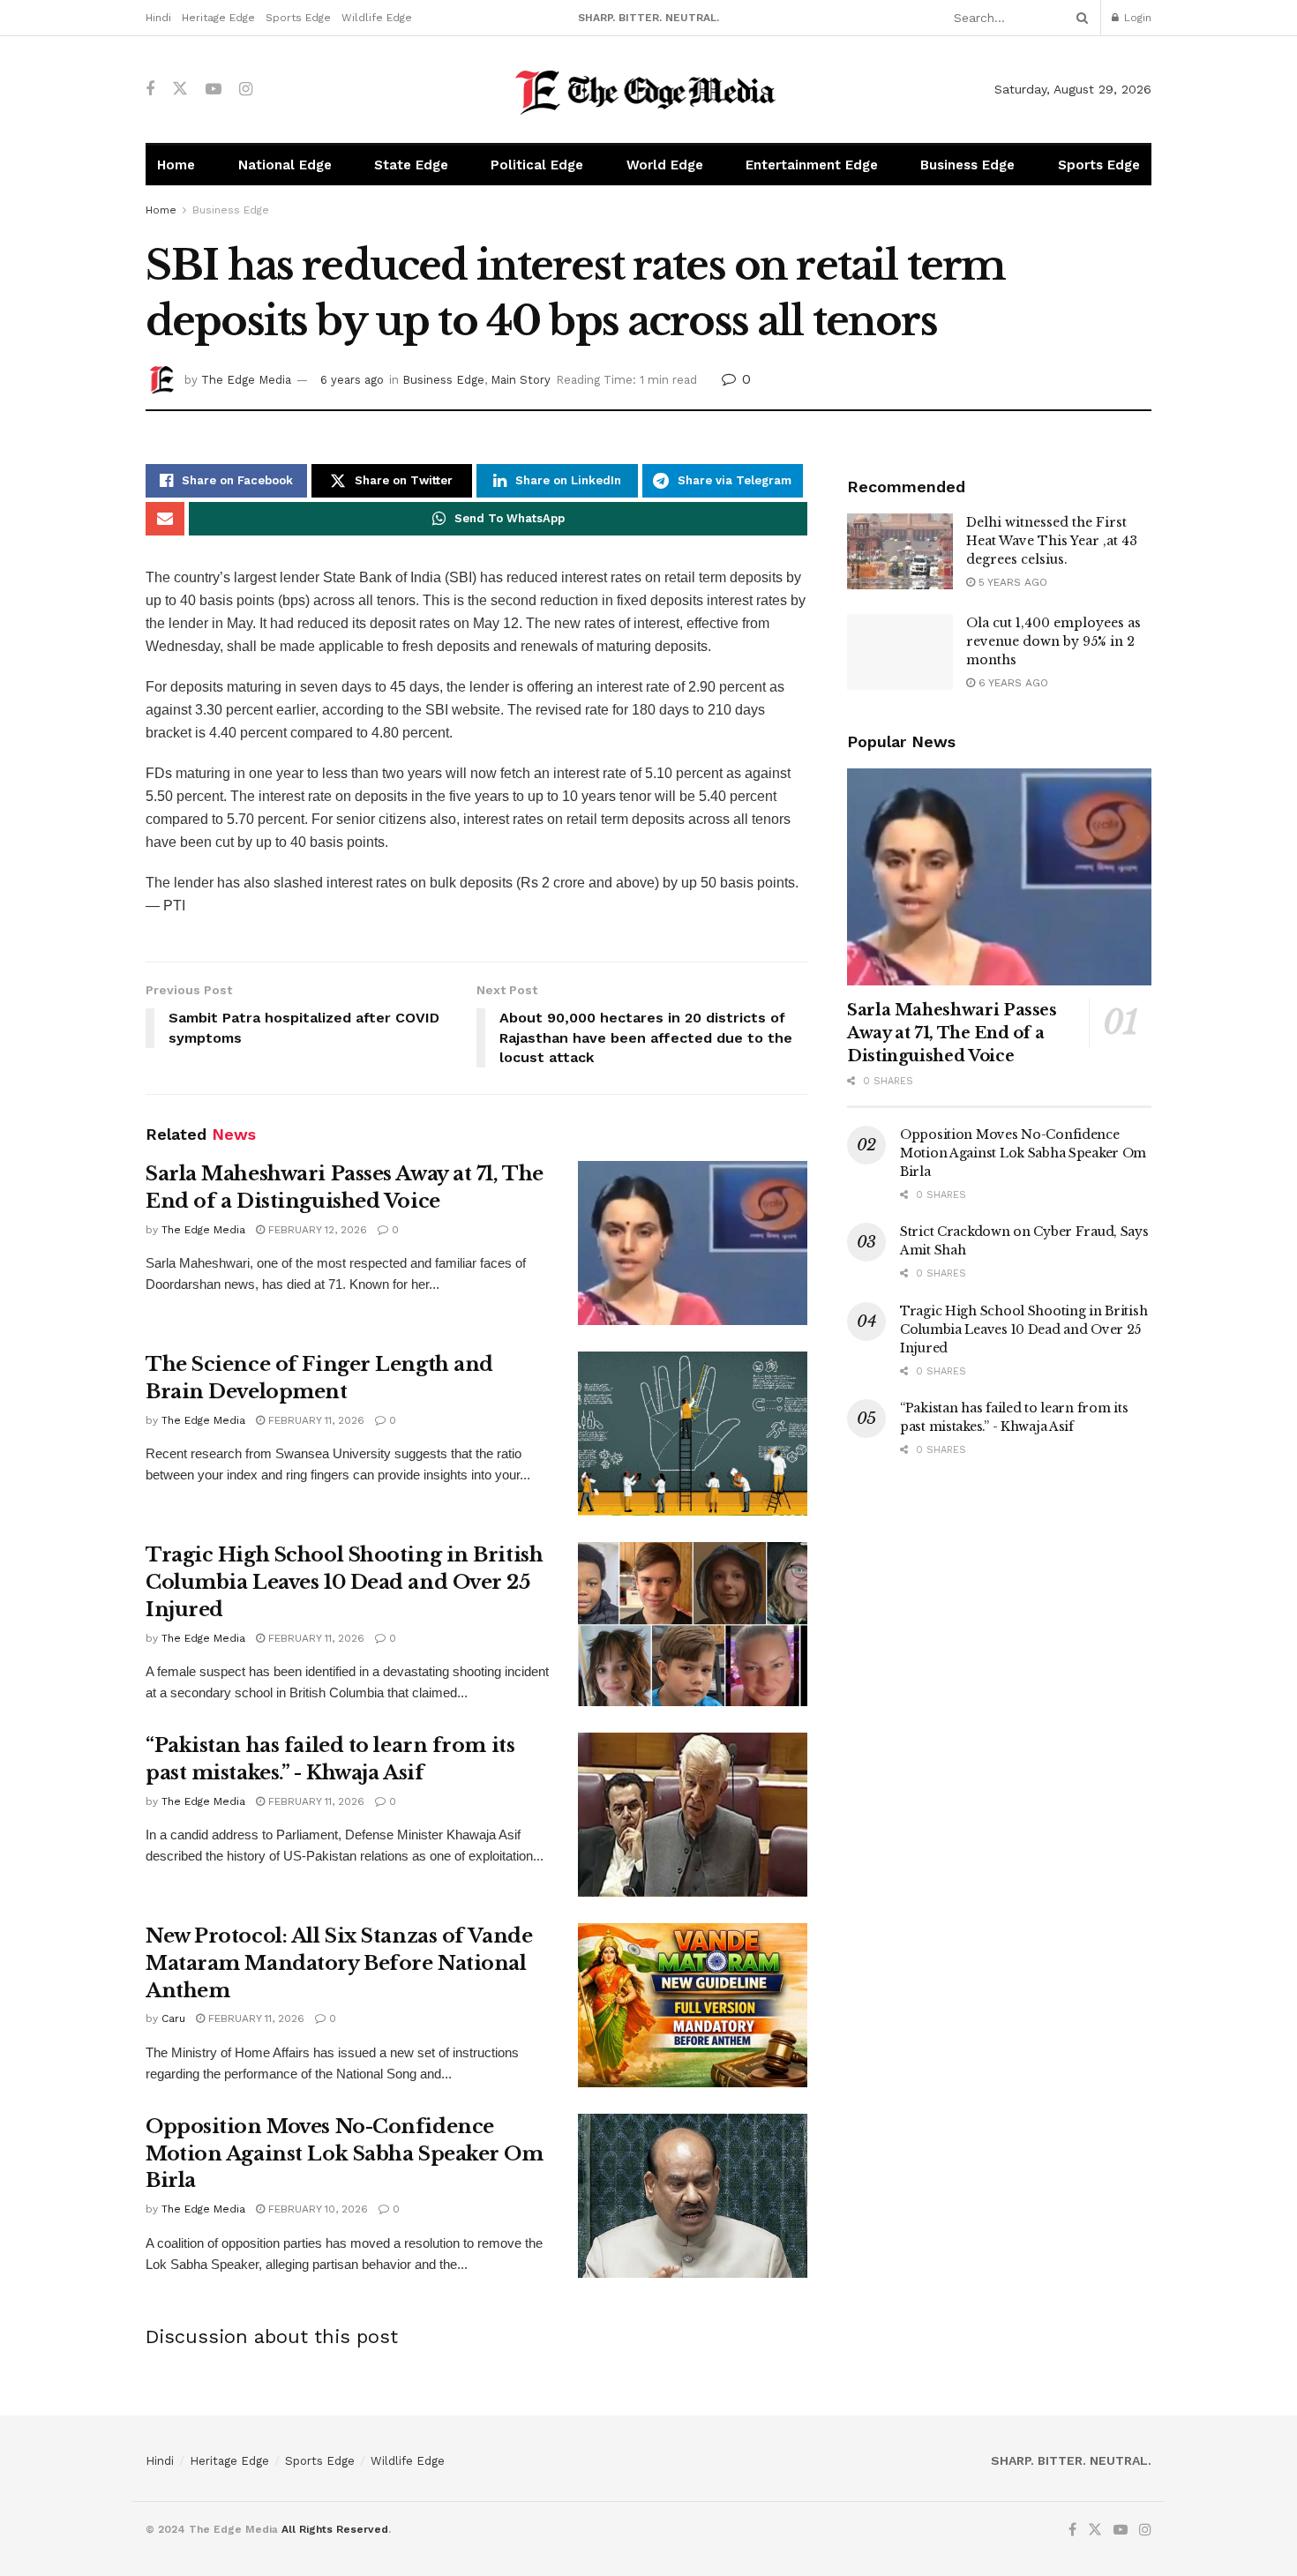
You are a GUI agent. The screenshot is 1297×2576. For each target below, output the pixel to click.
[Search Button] (1079, 18)
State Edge (411, 165)
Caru (173, 2018)
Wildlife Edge (377, 18)
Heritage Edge (218, 18)
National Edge (285, 165)
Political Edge (537, 165)
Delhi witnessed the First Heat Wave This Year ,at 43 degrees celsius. (1052, 541)
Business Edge (967, 165)
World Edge (665, 165)
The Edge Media (246, 380)
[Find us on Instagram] (246, 90)
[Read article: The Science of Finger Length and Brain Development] (693, 1434)
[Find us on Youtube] (214, 90)
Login (1136, 18)
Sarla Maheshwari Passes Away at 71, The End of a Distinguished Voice (952, 1033)
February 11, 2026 (315, 1420)
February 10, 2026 (316, 2209)
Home (176, 165)
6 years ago (352, 380)
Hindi (158, 18)
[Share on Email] (165, 519)
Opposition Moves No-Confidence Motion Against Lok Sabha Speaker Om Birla (345, 2154)
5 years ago (1011, 582)
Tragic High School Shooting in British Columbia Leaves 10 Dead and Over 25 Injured (344, 1582)
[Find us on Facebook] (150, 90)
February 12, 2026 (316, 1230)
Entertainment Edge (812, 165)
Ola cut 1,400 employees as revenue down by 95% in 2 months (1053, 641)
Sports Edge (298, 18)
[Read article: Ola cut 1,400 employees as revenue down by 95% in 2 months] (900, 652)
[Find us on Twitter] (180, 89)
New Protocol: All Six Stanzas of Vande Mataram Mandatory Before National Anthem (339, 1963)
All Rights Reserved (335, 2529)
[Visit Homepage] (649, 90)
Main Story (521, 380)
